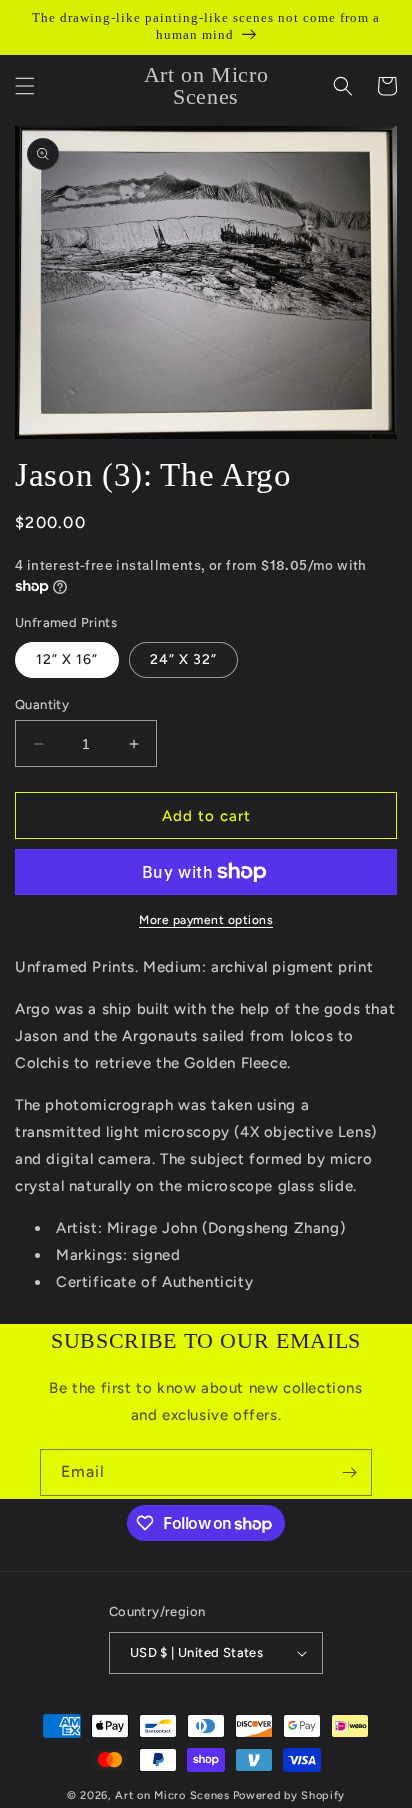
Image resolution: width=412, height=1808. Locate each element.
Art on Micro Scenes (172, 1795)
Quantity (42, 704)
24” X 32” (183, 659)
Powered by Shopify (289, 1795)
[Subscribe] (349, 1472)
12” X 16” (67, 659)
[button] (25, 86)
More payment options (206, 920)
